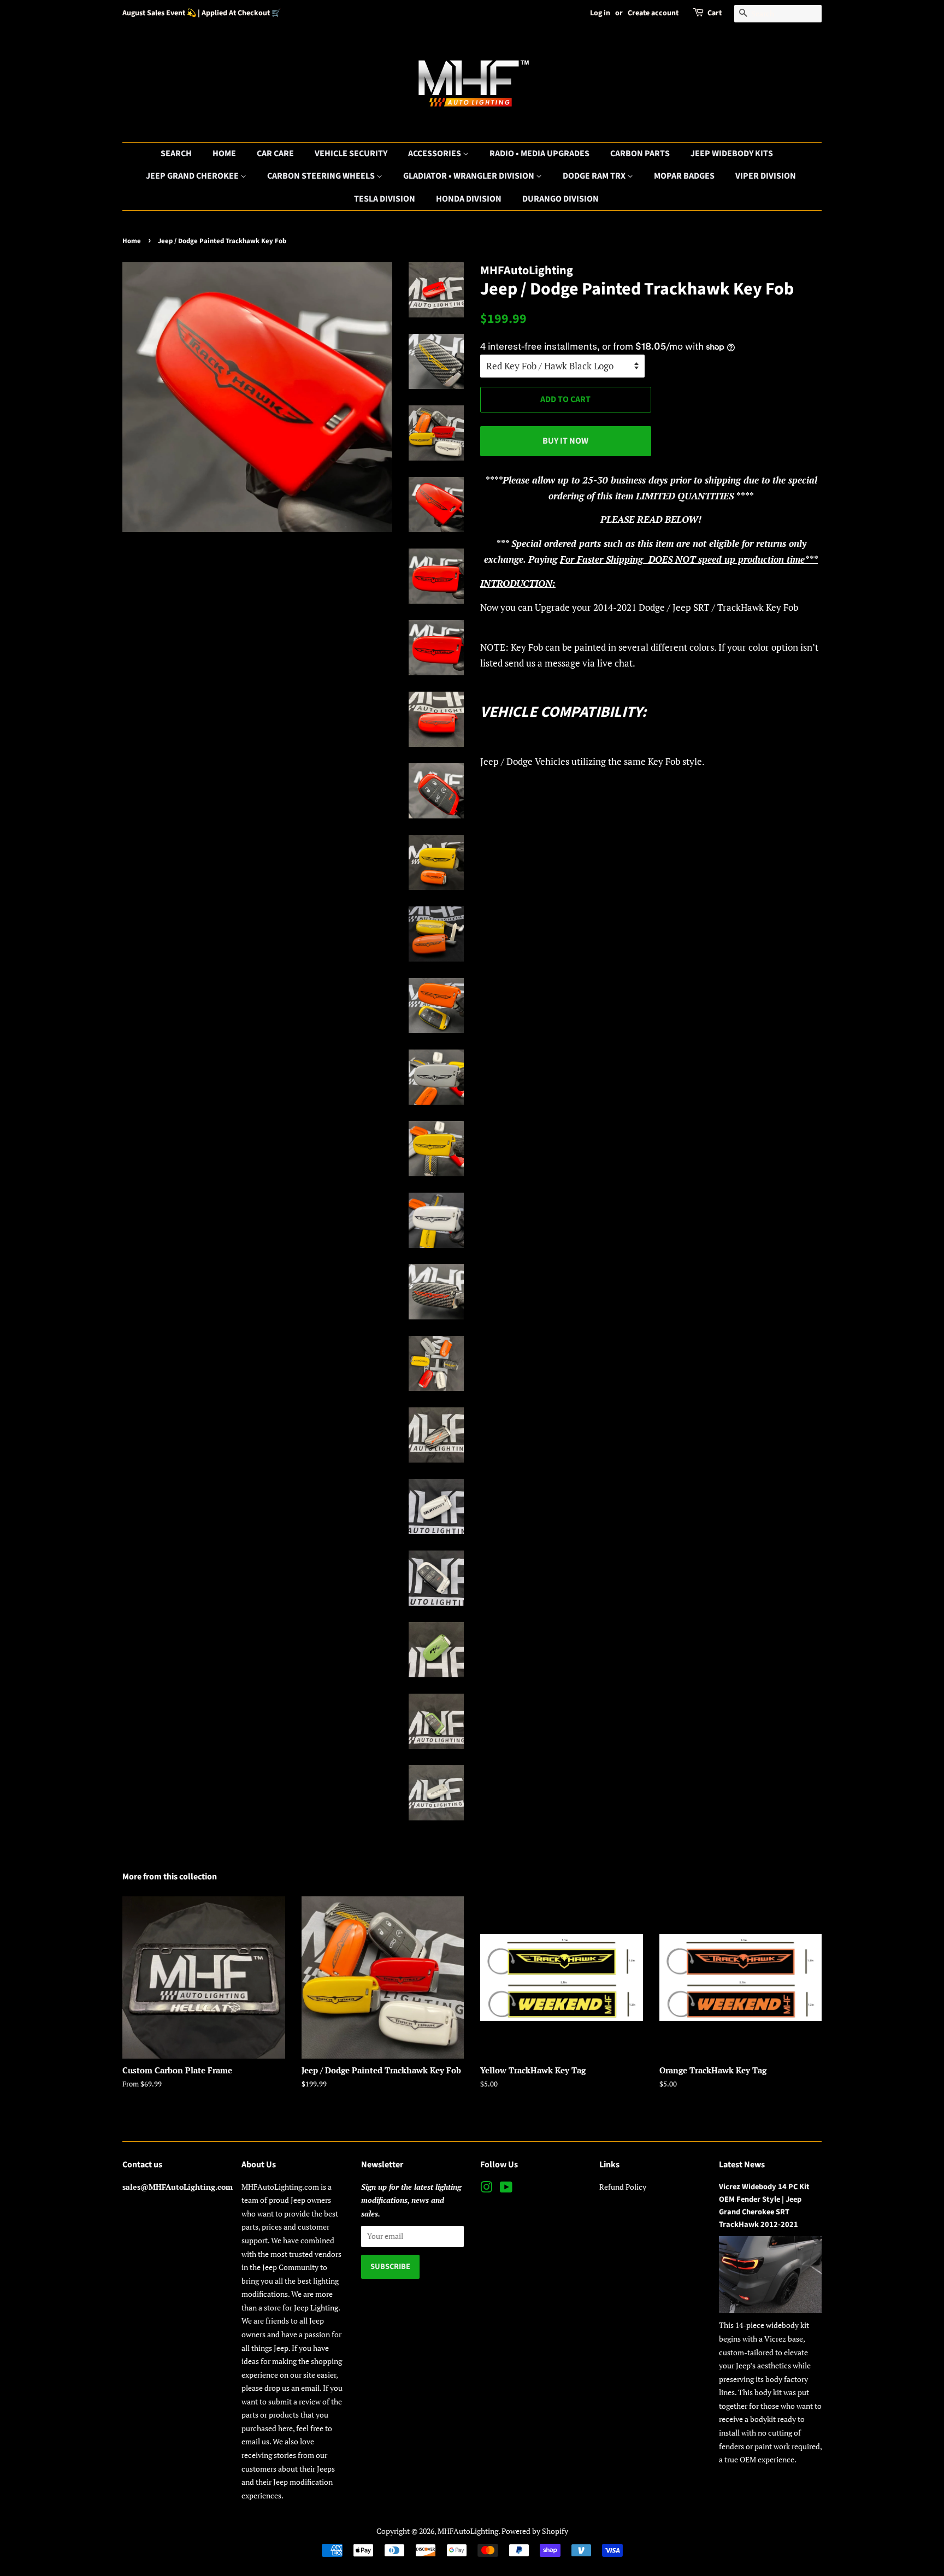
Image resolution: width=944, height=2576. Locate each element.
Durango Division (560, 199)
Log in (600, 13)
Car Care (275, 154)
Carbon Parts (640, 154)
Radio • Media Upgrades (539, 154)
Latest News (742, 2165)
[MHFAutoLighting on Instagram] (486, 2189)
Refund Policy (623, 2187)
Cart (715, 13)
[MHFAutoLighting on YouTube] (506, 2189)
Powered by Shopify (535, 2531)
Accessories (435, 154)
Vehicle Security (351, 154)
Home (224, 154)
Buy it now (565, 441)
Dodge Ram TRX (595, 176)
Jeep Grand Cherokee (193, 176)
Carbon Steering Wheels (322, 176)
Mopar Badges (684, 176)
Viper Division (766, 176)
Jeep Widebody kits (732, 154)
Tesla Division (385, 199)
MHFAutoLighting (468, 2531)
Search (176, 154)
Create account (653, 13)
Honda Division (469, 199)
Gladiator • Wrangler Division (470, 176)
